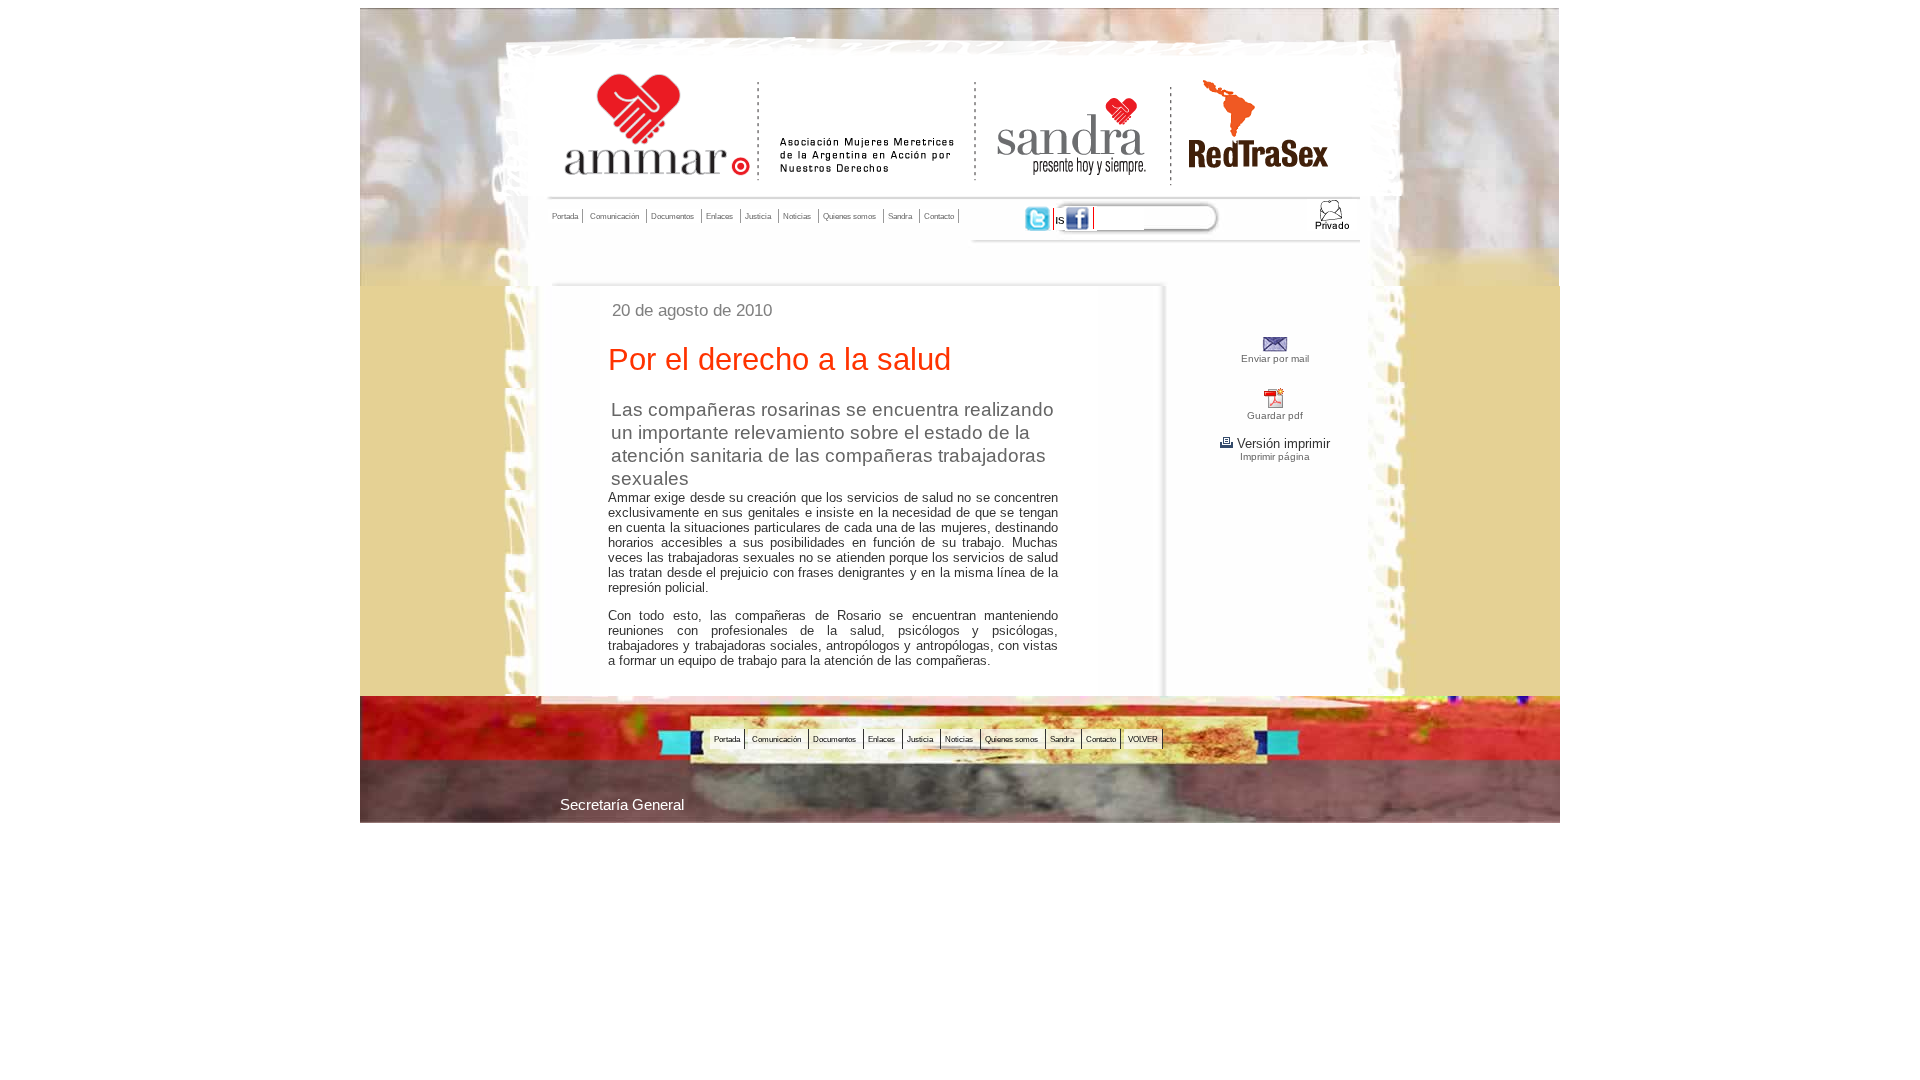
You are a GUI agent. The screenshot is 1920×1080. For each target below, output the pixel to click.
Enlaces (719, 216)
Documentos (672, 216)
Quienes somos (849, 216)
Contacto (939, 216)
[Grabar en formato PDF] (1275, 405)
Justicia (758, 216)
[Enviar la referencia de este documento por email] (1275, 348)
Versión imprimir (1281, 443)
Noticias (797, 216)
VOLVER (1143, 739)
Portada (565, 216)
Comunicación (614, 216)
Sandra (900, 216)
